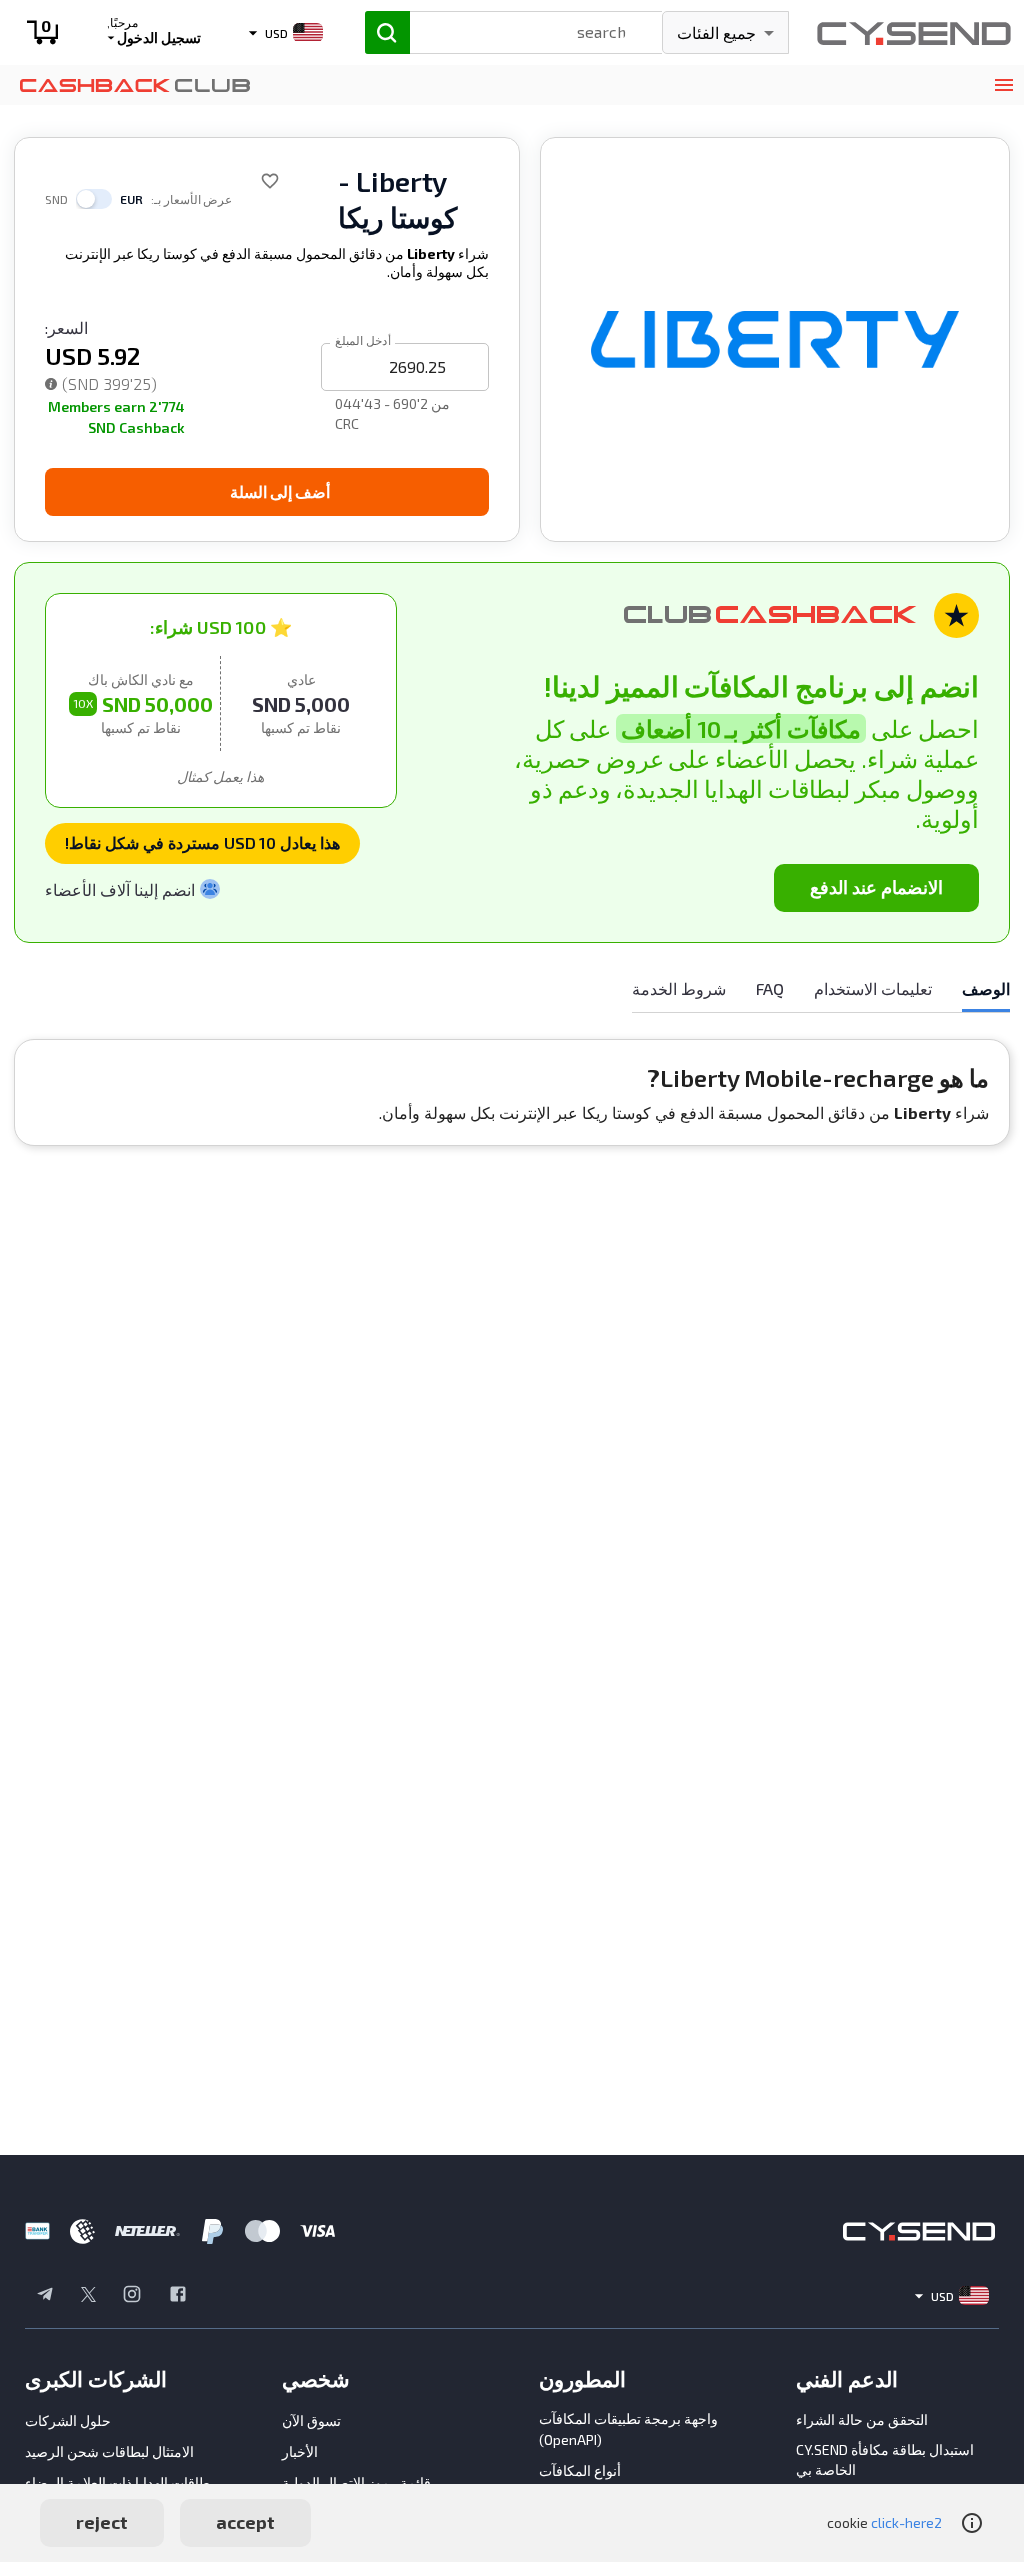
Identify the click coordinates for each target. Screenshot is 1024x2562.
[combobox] (517, 30)
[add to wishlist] (270, 181)
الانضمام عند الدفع (876, 887)
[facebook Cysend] (178, 2296)
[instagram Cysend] (132, 2296)
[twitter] (88, 2296)
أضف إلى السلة (280, 491)
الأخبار (300, 2451)
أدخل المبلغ (363, 339)
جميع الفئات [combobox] (716, 32)
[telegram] (45, 2296)
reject (102, 2522)
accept (245, 2522)
